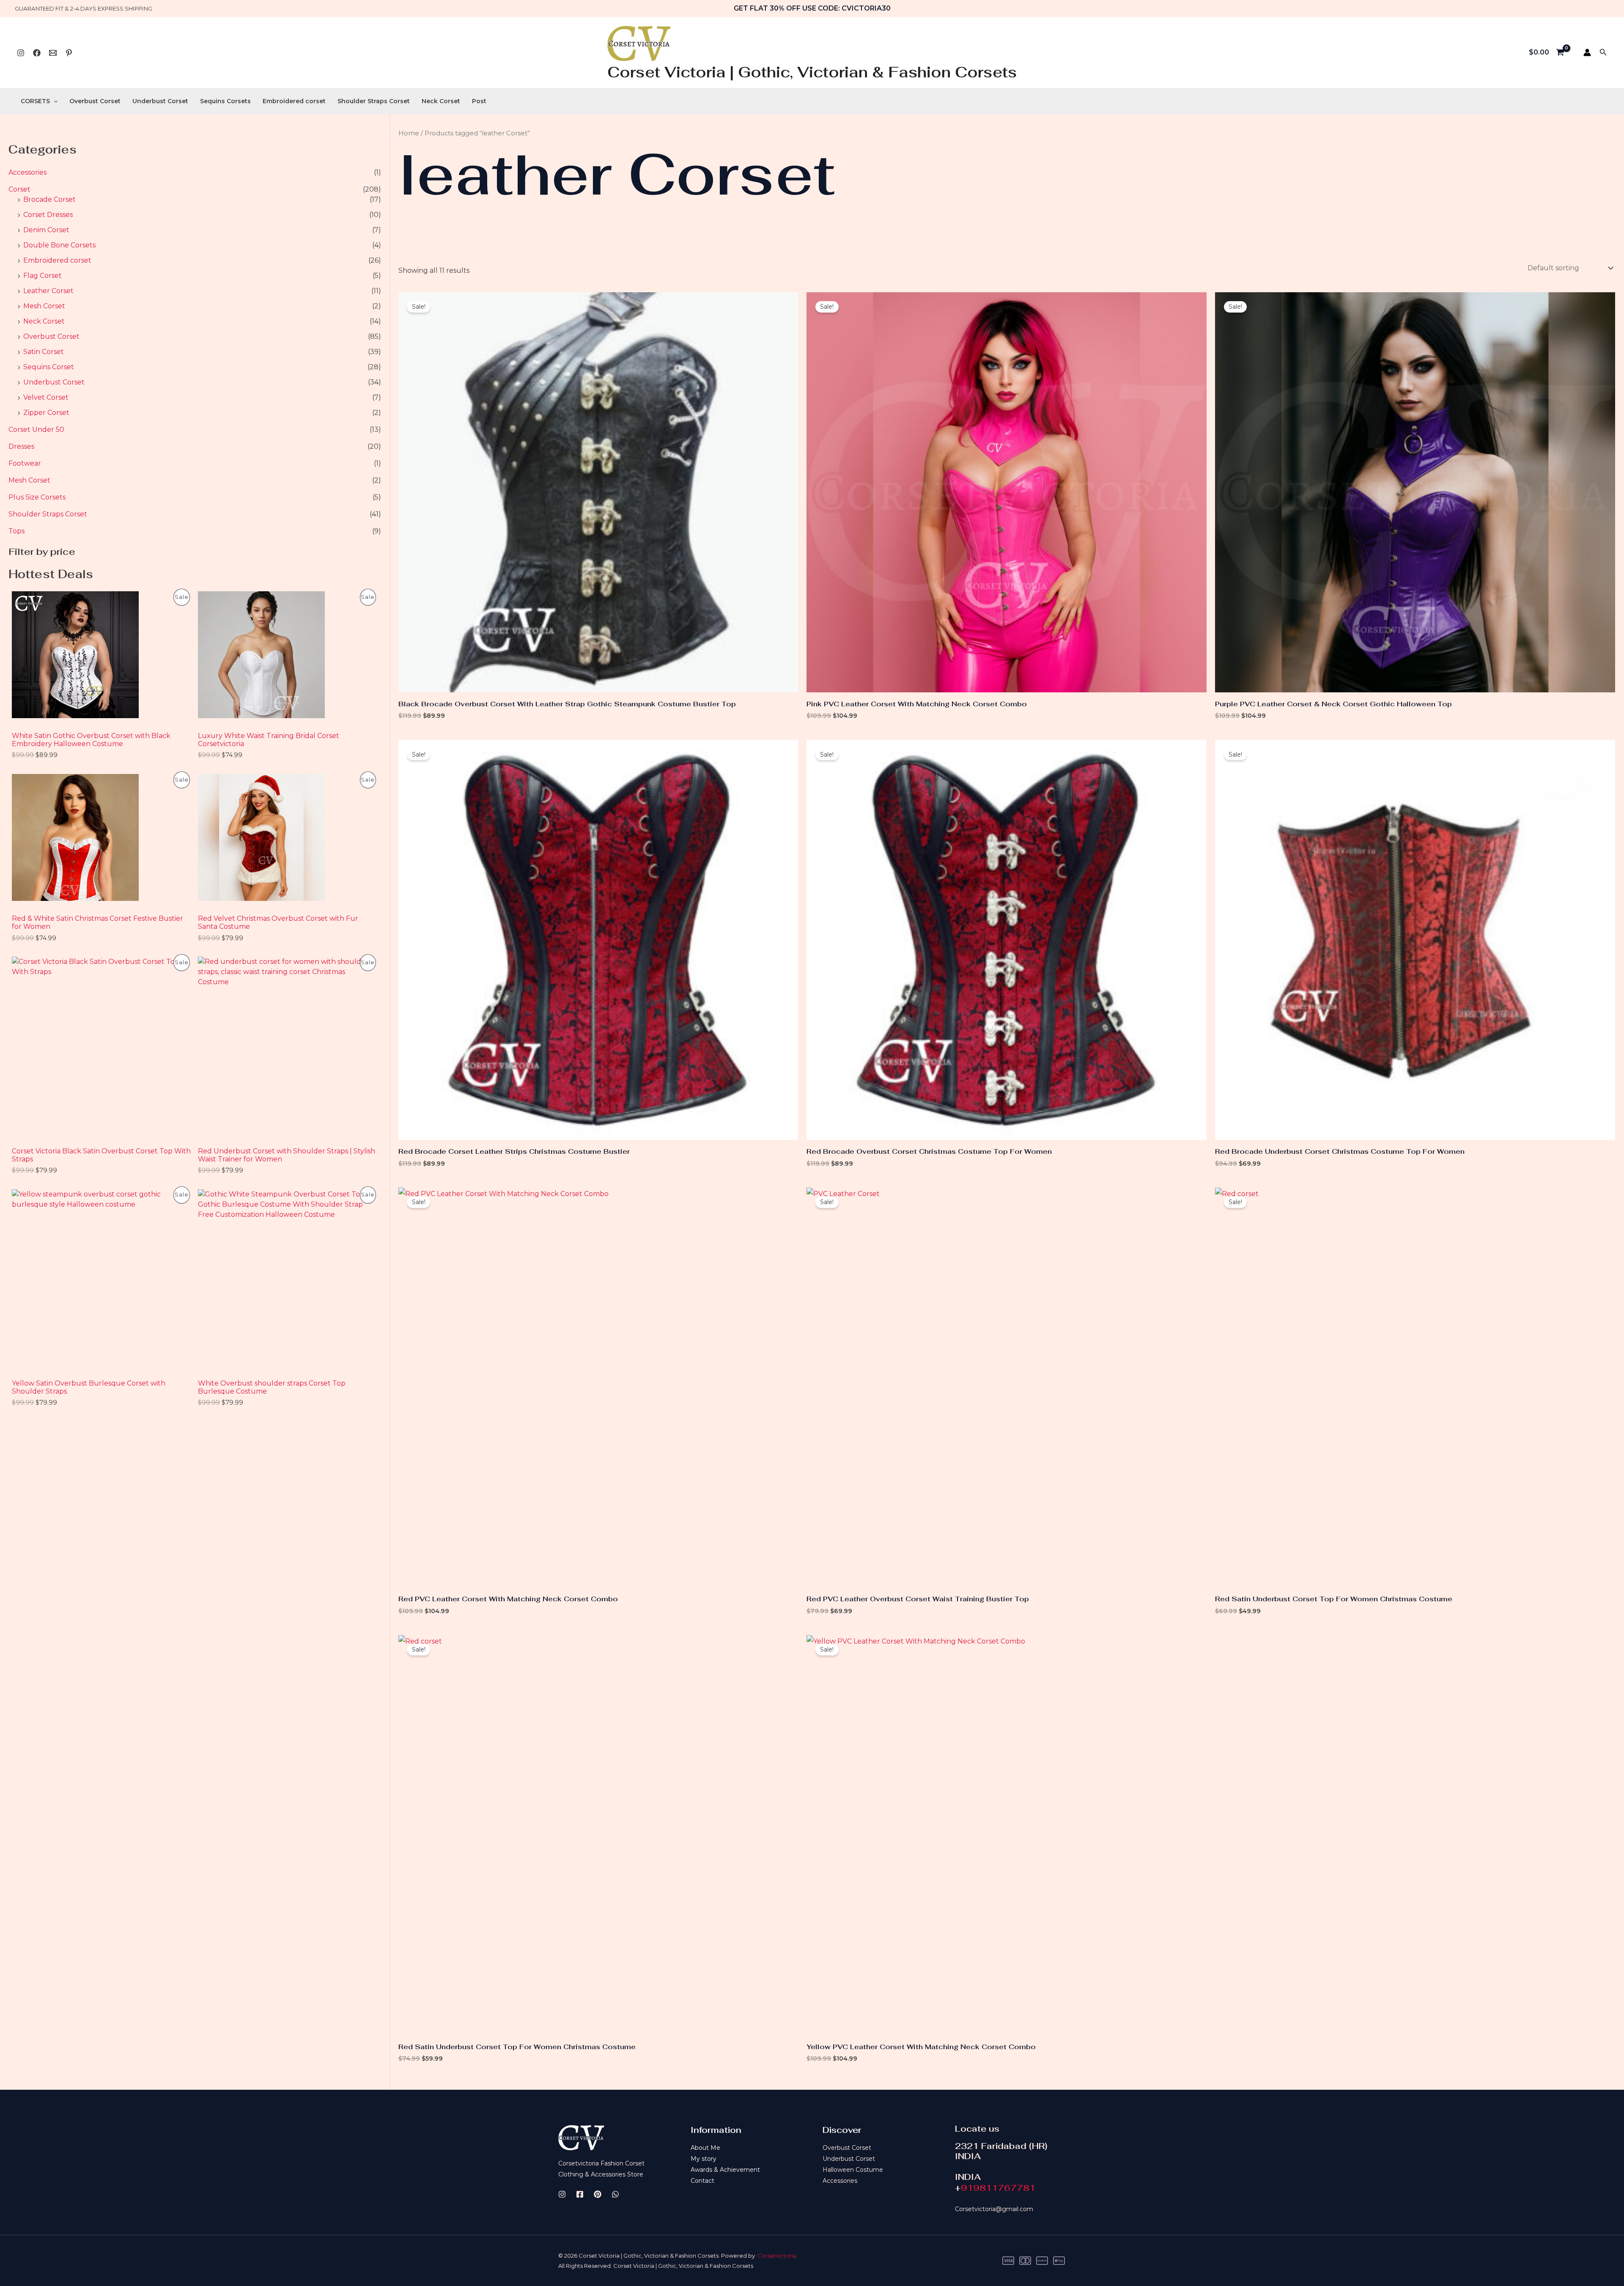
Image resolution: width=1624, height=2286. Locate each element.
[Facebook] (37, 53)
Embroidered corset (294, 101)
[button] (1603, 52)
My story (704, 2159)
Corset (19, 189)
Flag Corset (43, 276)
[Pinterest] (69, 53)
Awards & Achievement (725, 2170)
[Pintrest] (598, 2194)
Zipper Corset (46, 413)
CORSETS (35, 101)
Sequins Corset (49, 367)
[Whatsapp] (53, 53)
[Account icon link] (1587, 52)
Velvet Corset (46, 397)
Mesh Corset (44, 306)
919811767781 (998, 2188)
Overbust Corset (95, 101)
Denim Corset (46, 230)
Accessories (27, 172)
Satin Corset (44, 352)
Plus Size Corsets (37, 497)
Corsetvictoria (777, 2256)
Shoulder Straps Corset (374, 101)
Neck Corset (441, 101)
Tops (16, 531)
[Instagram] (21, 53)
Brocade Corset (49, 199)
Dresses (21, 446)
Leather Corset (48, 291)
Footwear (25, 463)
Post (479, 101)
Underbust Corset (160, 101)
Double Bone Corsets (59, 245)
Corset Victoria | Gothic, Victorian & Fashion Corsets (812, 72)
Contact (702, 2181)
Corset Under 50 (36, 429)
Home (409, 133)
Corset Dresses (48, 215)
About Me (705, 2148)
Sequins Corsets (225, 101)
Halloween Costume (853, 2170)
